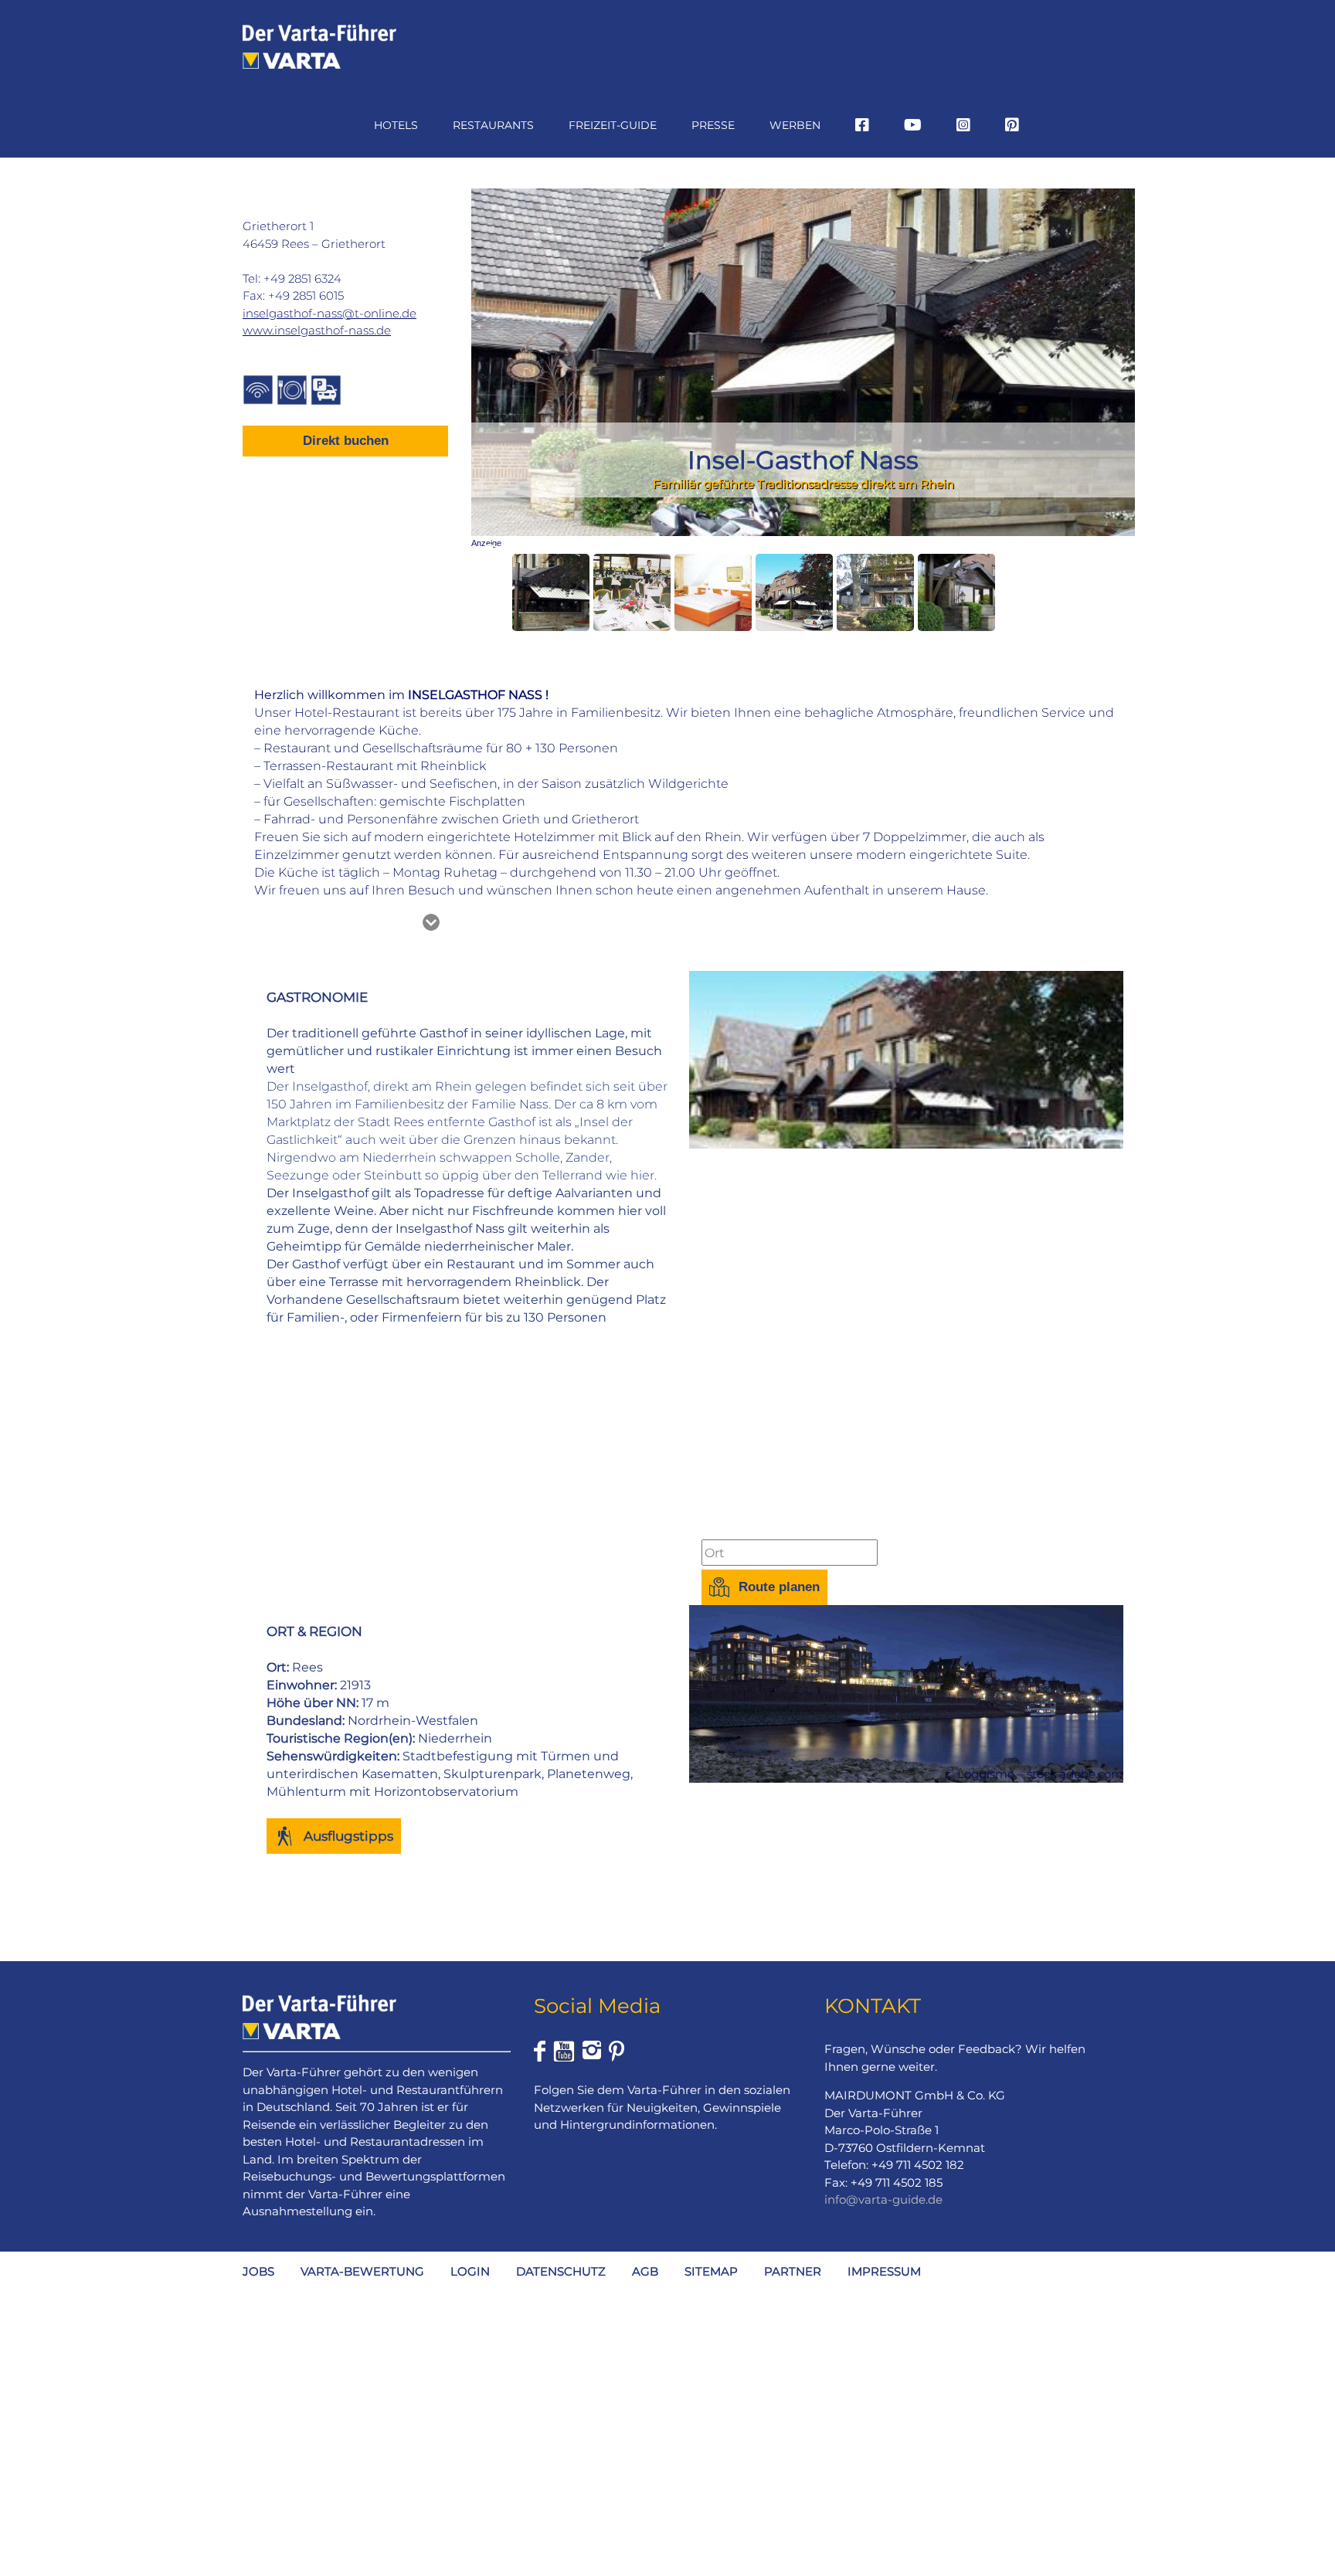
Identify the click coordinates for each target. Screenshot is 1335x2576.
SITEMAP (711, 2271)
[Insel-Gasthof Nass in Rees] (551, 592)
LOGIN (470, 2271)
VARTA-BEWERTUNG (362, 2271)
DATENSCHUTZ (561, 2271)
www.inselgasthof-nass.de (317, 330)
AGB (645, 2271)
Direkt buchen (346, 441)
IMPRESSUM (884, 2271)
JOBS (258, 2271)
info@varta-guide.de (883, 2199)
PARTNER (793, 2271)
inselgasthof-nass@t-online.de (330, 313)
